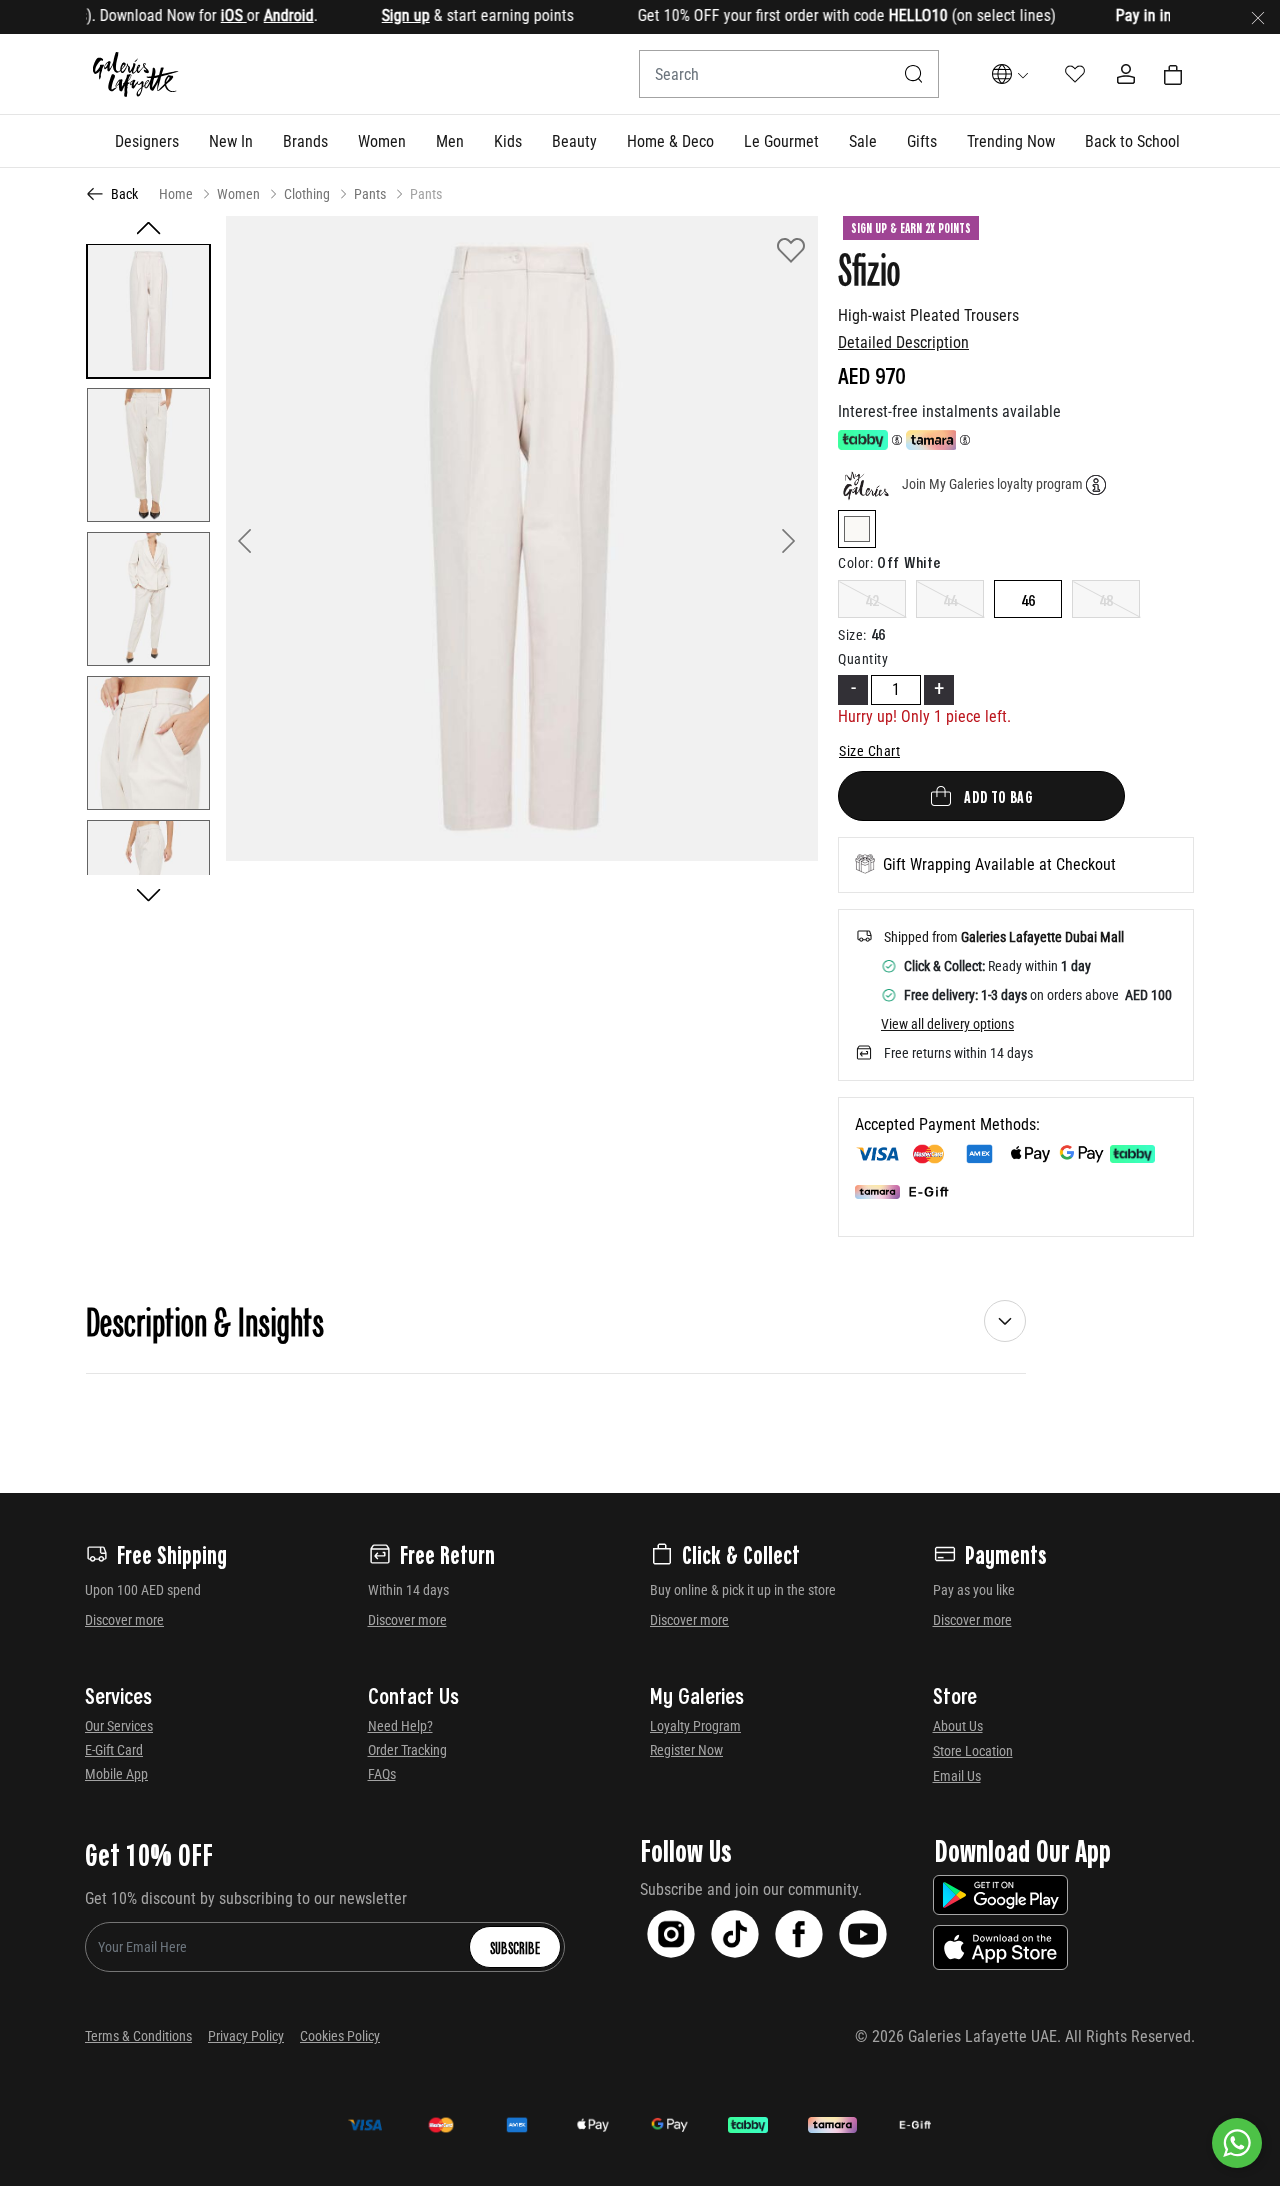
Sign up (375, 15)
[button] (147, 141)
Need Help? (400, 1726)
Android (258, 15)
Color (855, 563)
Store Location (973, 1751)
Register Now (686, 1750)
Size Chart (869, 751)
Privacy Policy (246, 2036)
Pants (370, 194)
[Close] (1258, 17)
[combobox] (789, 74)
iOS (203, 15)
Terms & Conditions (138, 2036)
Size (852, 635)
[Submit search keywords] (914, 74)
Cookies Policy (340, 2036)
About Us (958, 1726)
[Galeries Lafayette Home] (136, 74)
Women (238, 194)
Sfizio (869, 268)
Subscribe (515, 1947)
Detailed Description (903, 342)
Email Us (957, 1776)
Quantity (863, 659)
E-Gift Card (114, 1750)
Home (176, 194)
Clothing (307, 194)
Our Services (119, 1726)
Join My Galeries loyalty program (992, 484)
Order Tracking (407, 1750)
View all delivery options (947, 1024)
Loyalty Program (695, 1726)
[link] (305, 141)
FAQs (382, 1774)
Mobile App (116, 1774)
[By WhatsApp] (1237, 2143)
